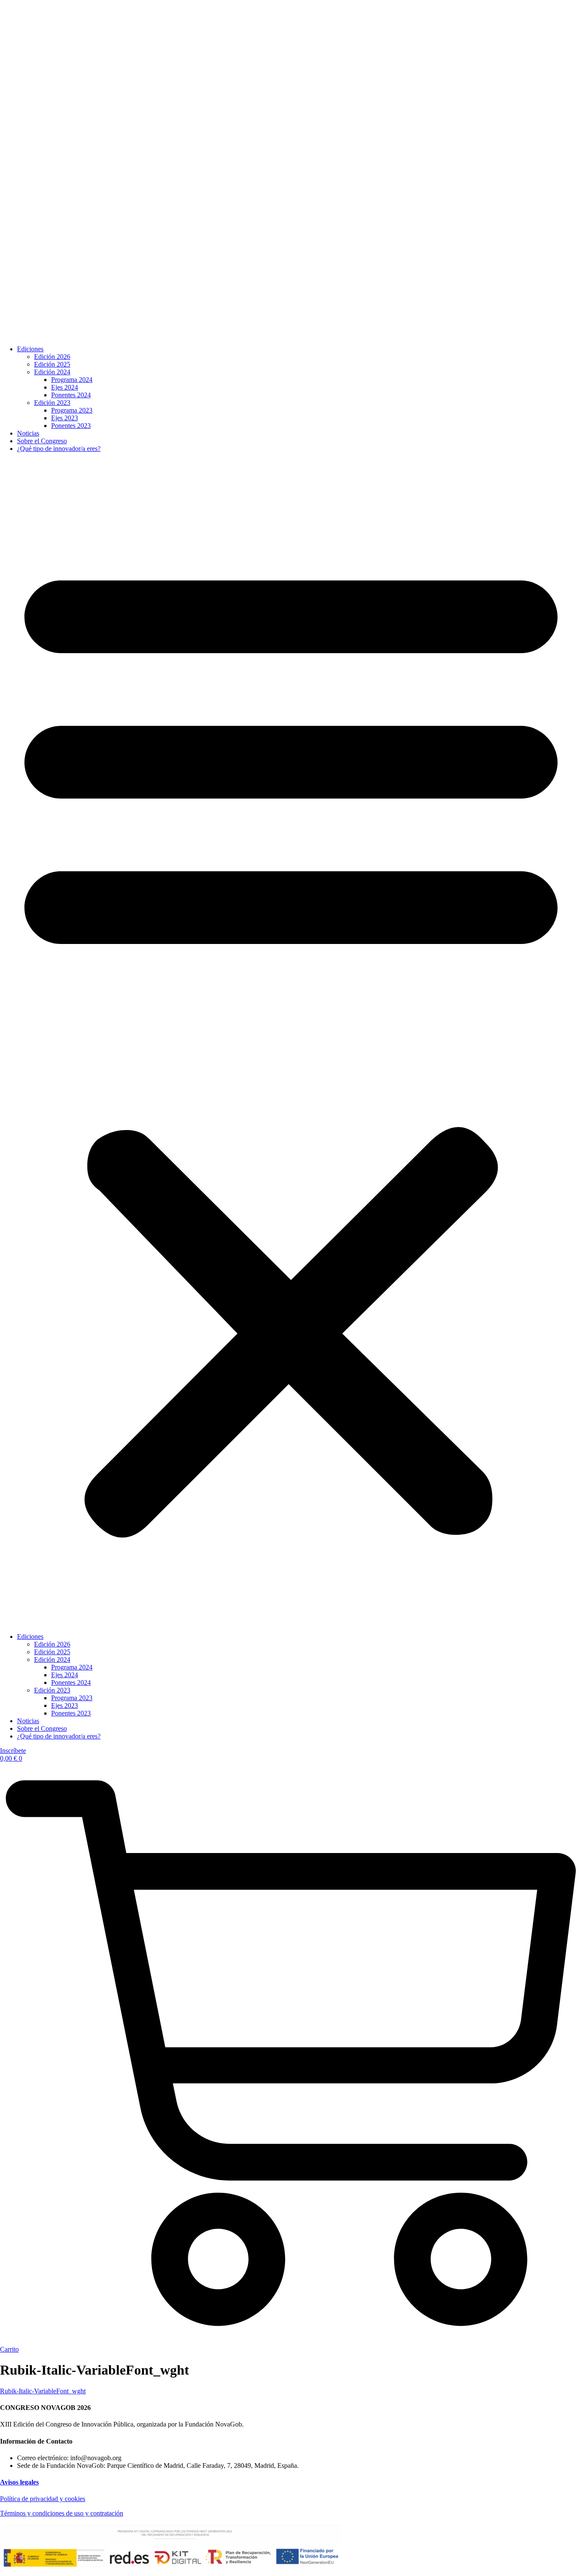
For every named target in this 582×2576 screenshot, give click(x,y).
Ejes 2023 (65, 418)
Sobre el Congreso (42, 441)
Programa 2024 (72, 380)
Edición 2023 (52, 403)
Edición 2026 (52, 357)
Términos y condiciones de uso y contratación (62, 2513)
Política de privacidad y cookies (43, 2499)
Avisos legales (19, 2482)
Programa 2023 (72, 410)
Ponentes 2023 (71, 426)
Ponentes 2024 (71, 395)
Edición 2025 (52, 364)
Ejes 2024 (65, 387)
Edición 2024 (52, 372)
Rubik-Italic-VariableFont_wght (43, 2391)
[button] (291, 1043)
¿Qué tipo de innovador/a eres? (59, 449)
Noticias (28, 433)
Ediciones (30, 349)
